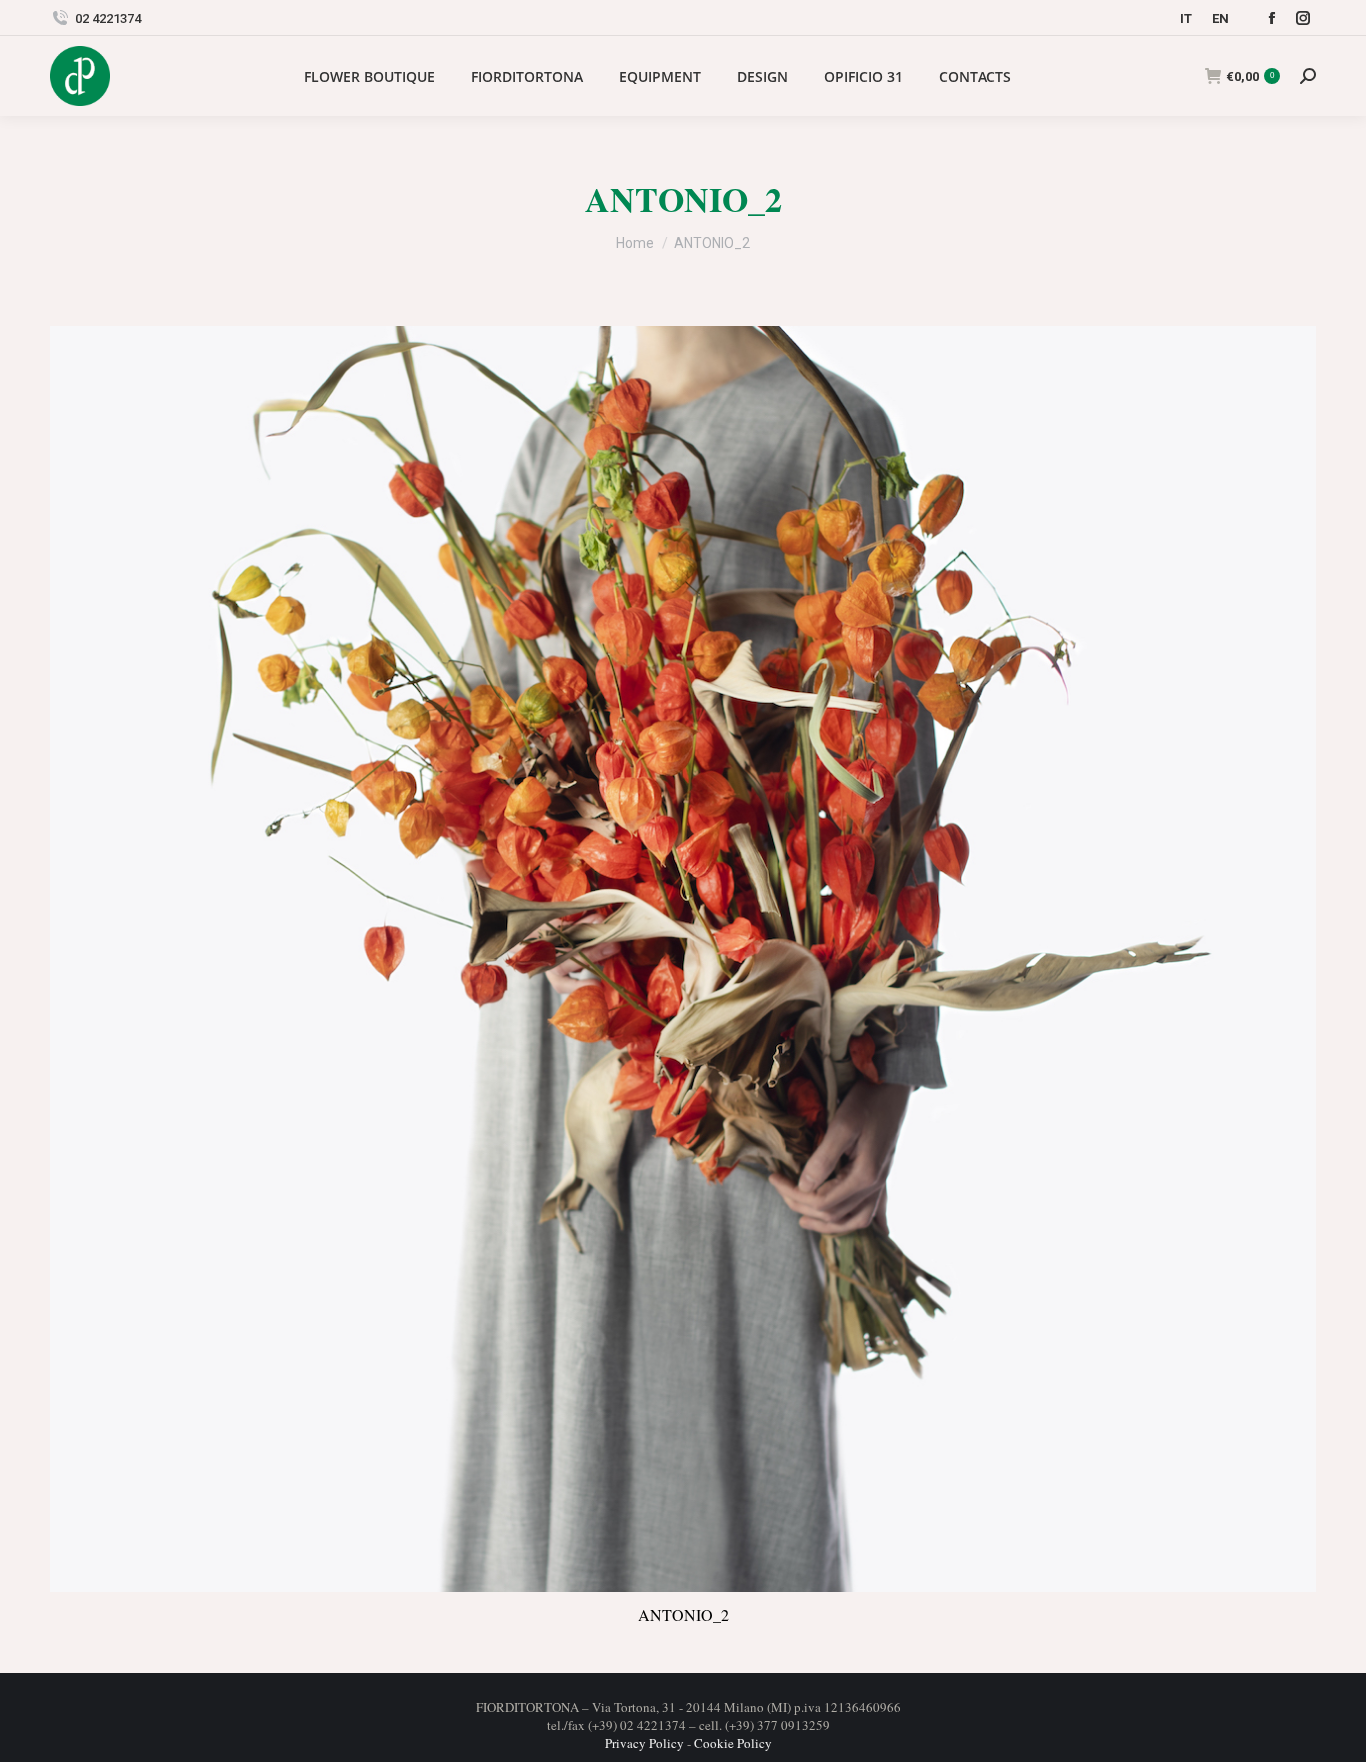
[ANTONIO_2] (683, 959)
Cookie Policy (733, 1743)
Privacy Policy (644, 1743)
